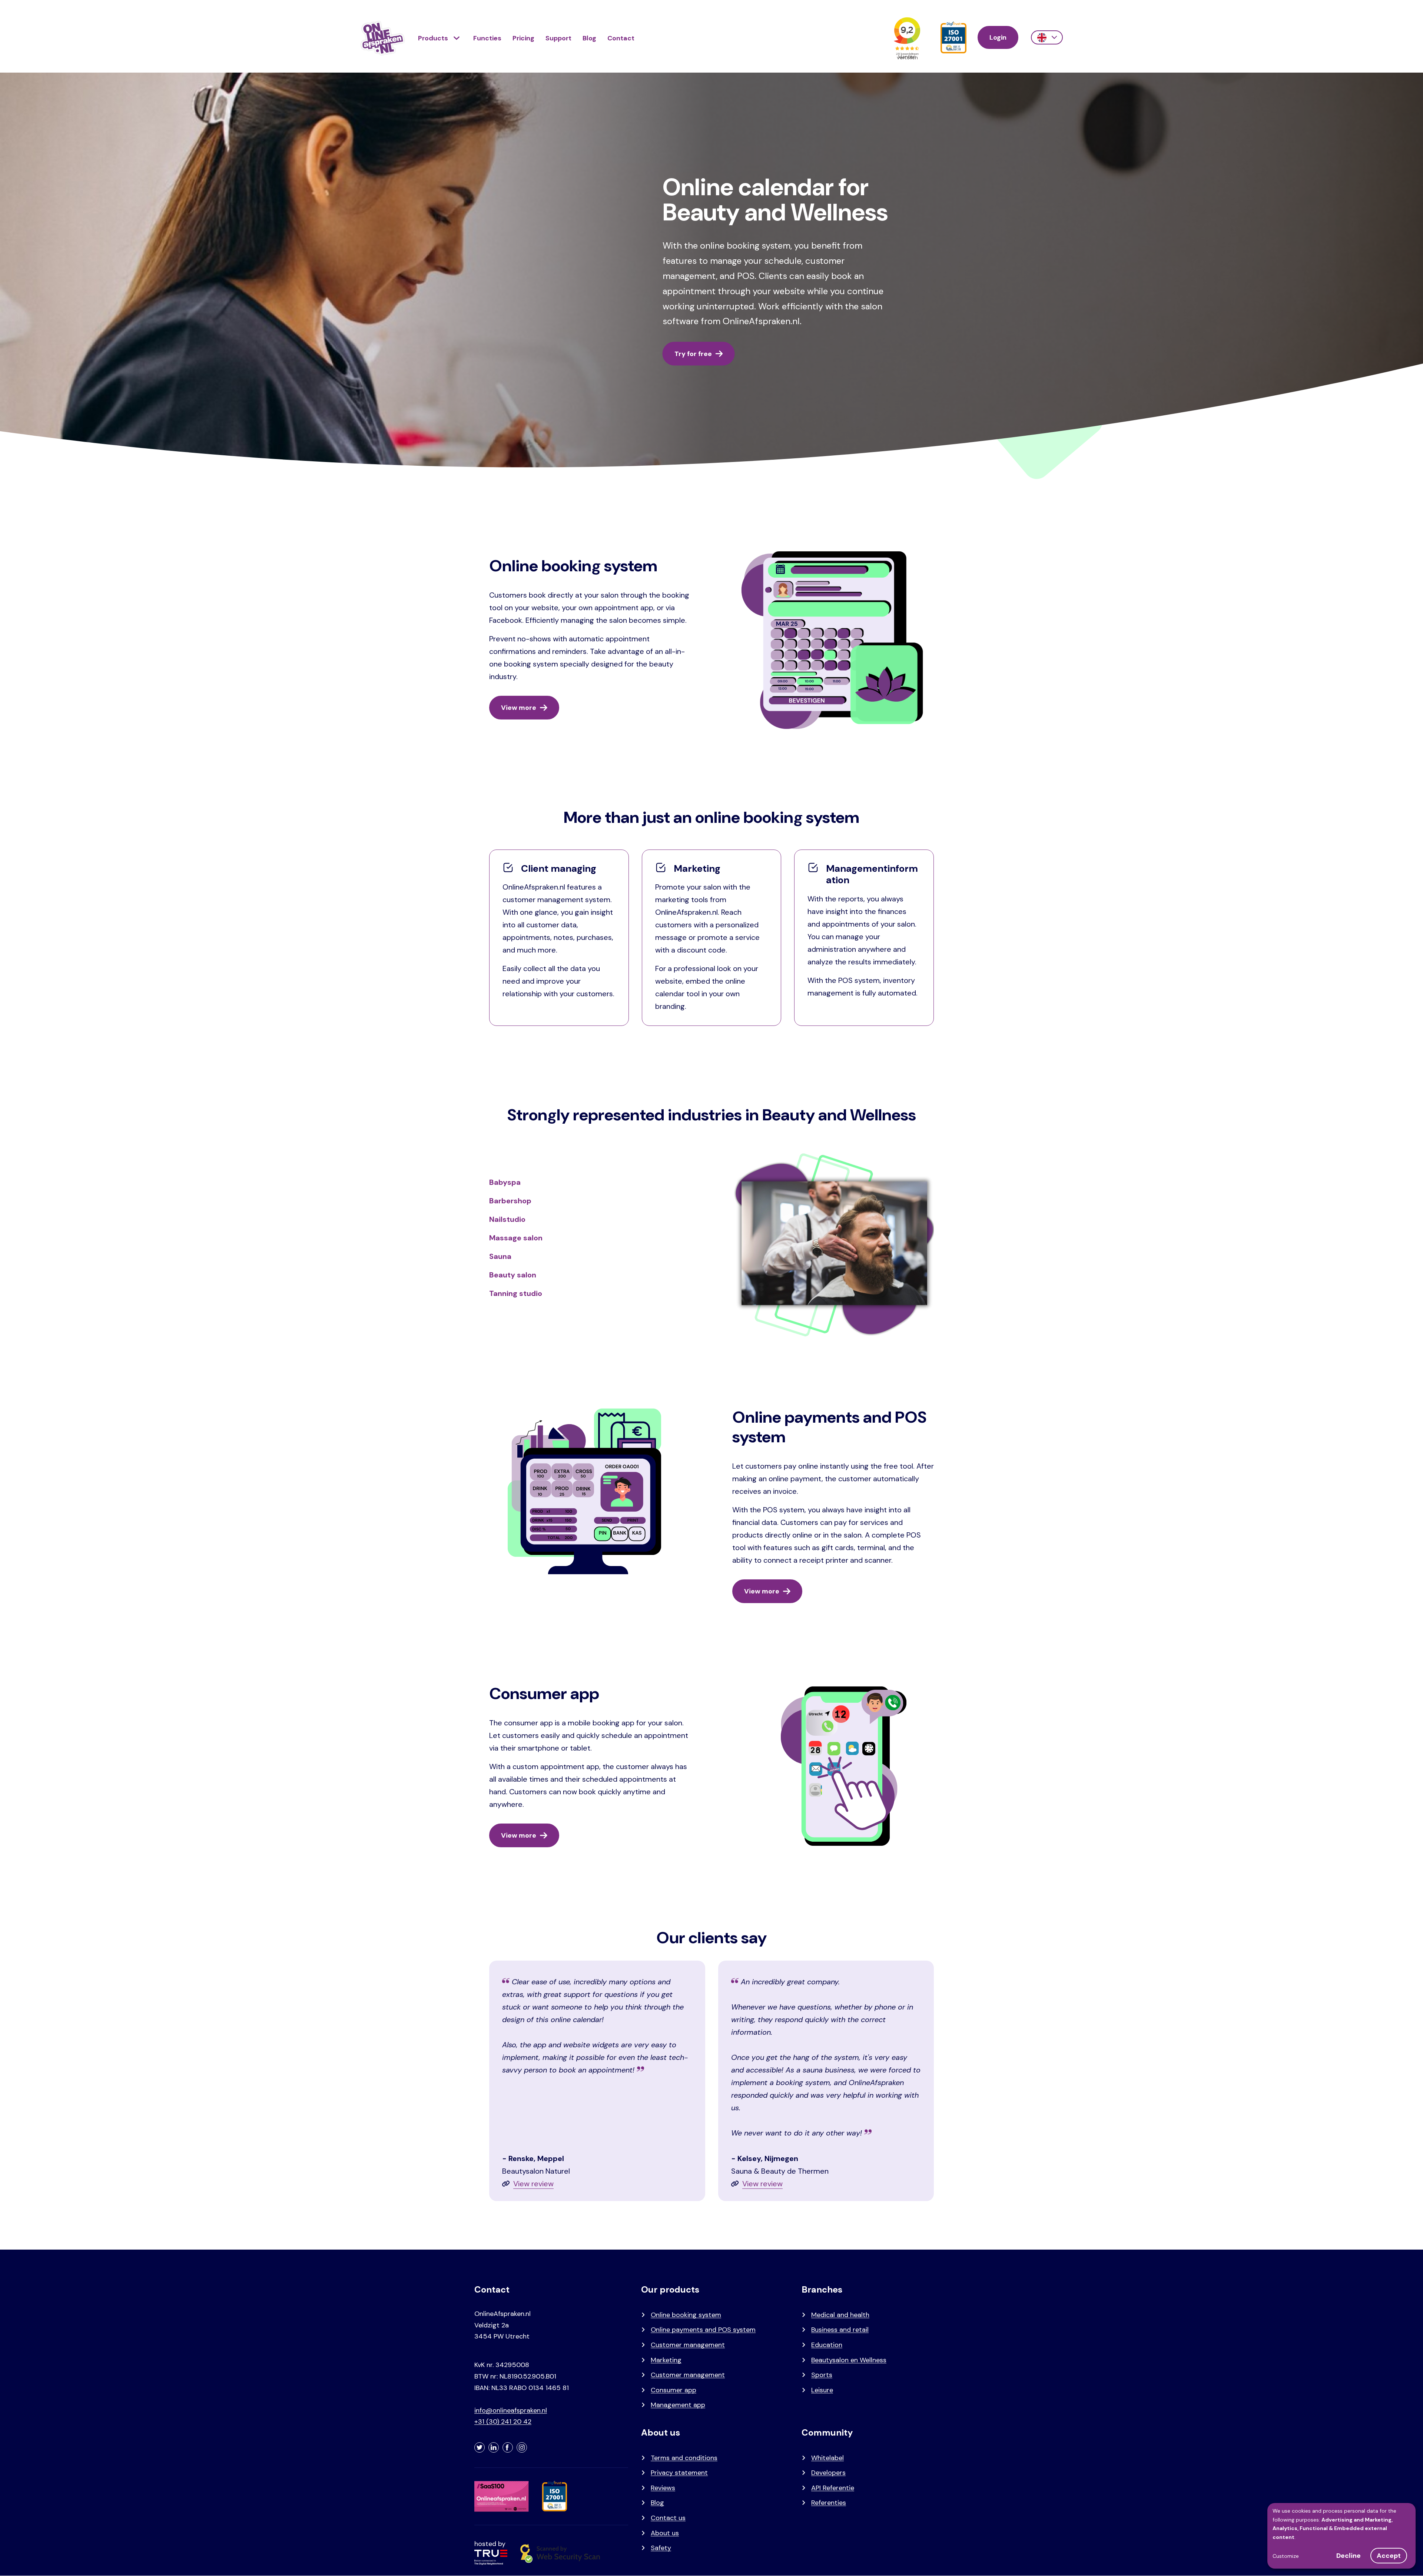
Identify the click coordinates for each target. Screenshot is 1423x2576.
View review (533, 2184)
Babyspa (505, 1182)
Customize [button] (1286, 2556)
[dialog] (1341, 2536)
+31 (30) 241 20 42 (503, 2422)
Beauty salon (513, 1275)
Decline (1349, 2556)
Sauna (500, 1256)
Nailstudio (507, 1219)
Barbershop (510, 1201)
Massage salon (516, 1238)
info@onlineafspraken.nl (511, 2410)
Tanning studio (516, 1293)
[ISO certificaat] (953, 38)
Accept (1389, 2556)
